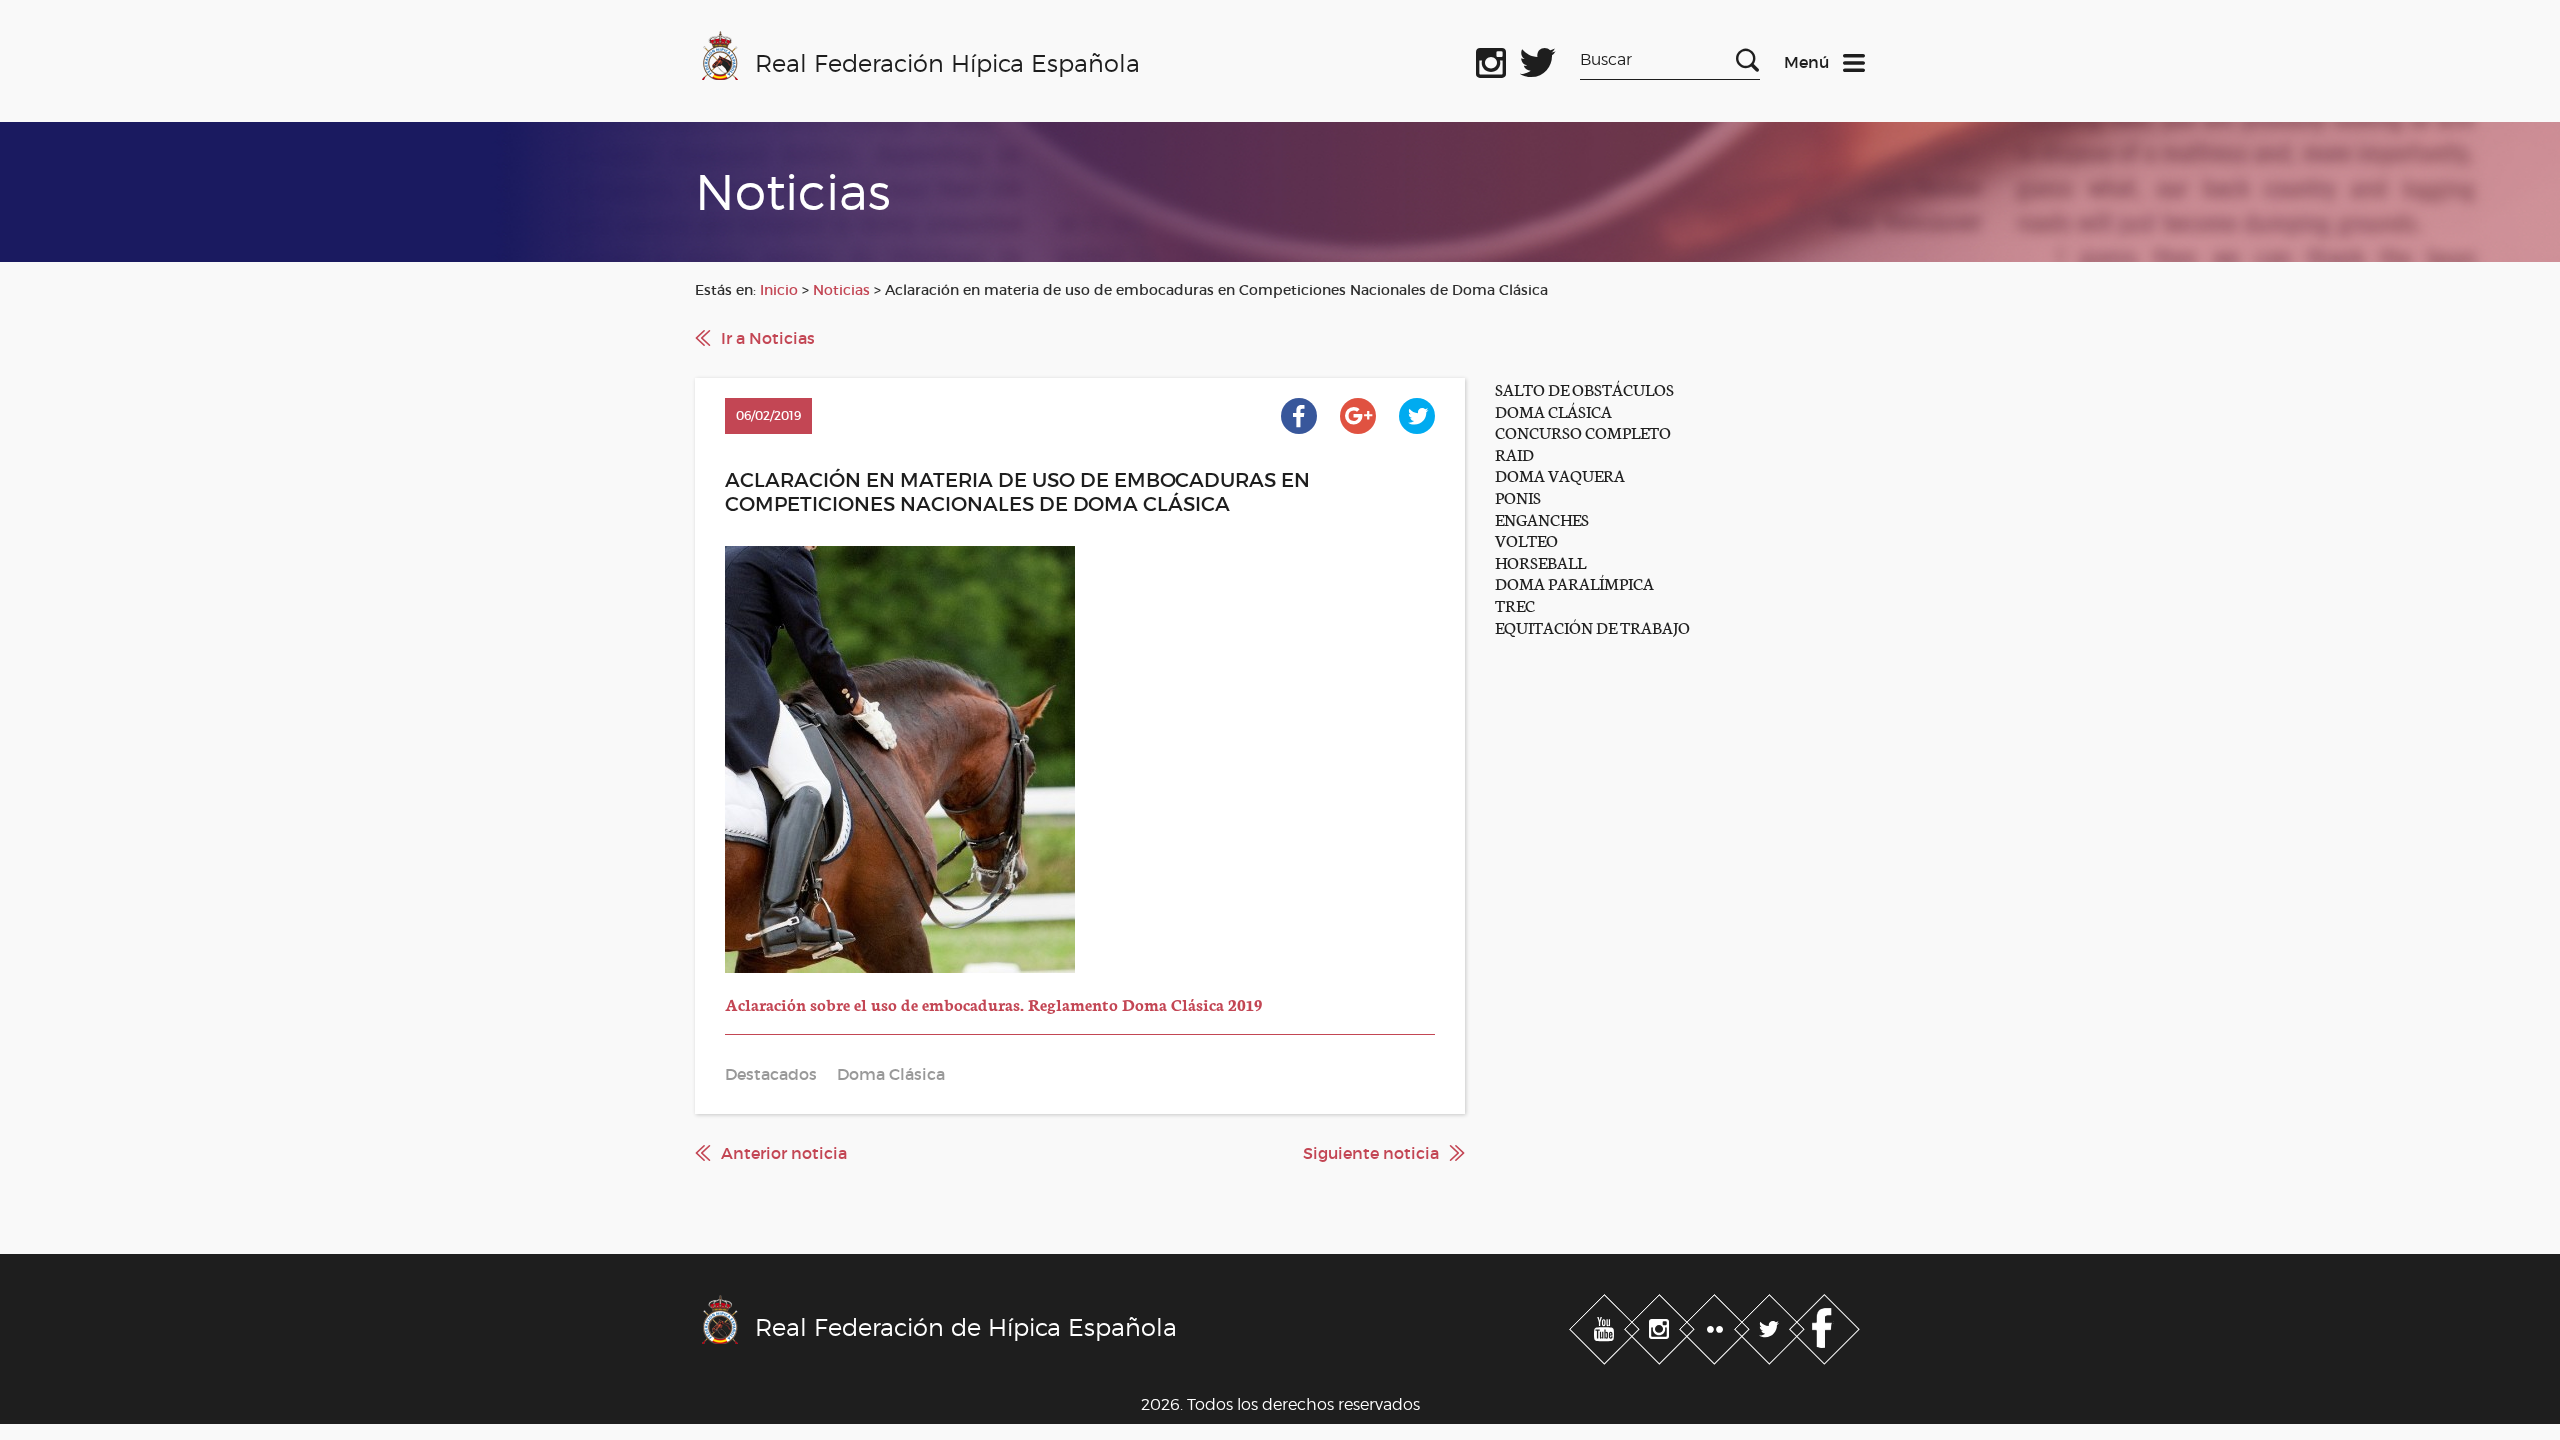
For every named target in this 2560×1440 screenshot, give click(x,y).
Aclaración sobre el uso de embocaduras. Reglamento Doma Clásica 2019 (993, 1003)
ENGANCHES (1542, 518)
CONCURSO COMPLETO (1583, 431)
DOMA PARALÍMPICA (1574, 582)
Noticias (841, 290)
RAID (1514, 453)
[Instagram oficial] (1491, 59)
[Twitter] (1771, 1325)
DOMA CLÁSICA (1553, 410)
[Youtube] (1606, 1325)
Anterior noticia (784, 1153)
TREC (1515, 604)
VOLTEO (1526, 539)
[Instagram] (1661, 1325)
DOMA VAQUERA (1560, 474)
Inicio (779, 290)
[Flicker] (1716, 1325)
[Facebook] (1824, 1325)
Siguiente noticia (1371, 1153)
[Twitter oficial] (1538, 59)
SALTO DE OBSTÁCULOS (1584, 388)
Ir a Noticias (768, 338)
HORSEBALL (1540, 561)
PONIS (1518, 496)
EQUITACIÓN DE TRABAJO (1592, 626)
